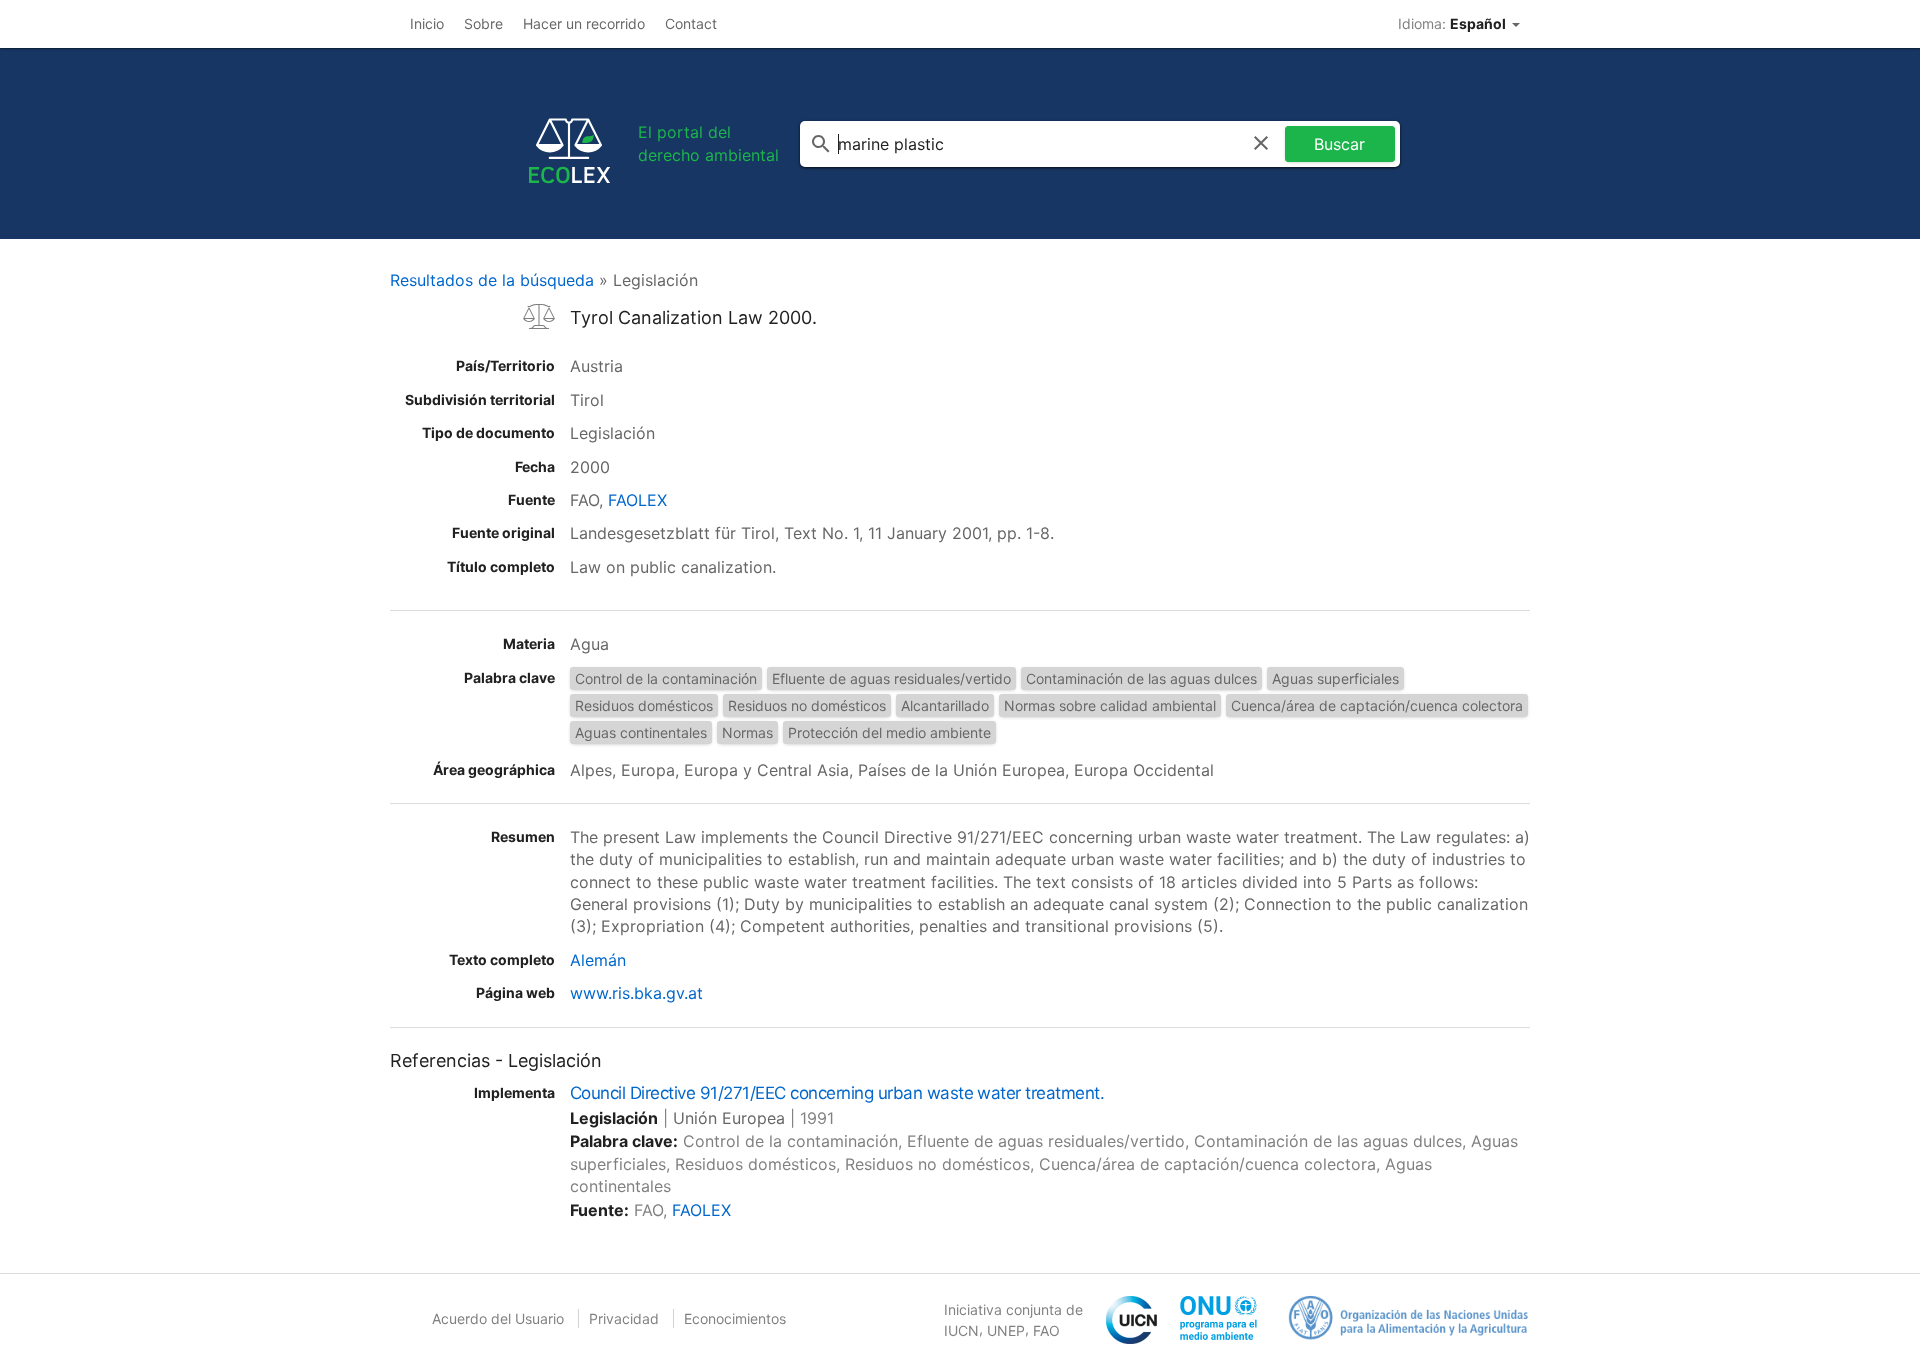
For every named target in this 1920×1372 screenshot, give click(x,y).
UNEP (1006, 1330)
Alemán (598, 960)
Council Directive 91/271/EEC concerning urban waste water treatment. (837, 1093)
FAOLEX (637, 500)
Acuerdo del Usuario (498, 1318)
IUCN (961, 1330)
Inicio (427, 23)
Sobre (483, 23)
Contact (691, 23)
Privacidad (624, 1318)
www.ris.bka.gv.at (636, 993)
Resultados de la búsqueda (492, 280)
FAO (1046, 1330)
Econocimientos (735, 1318)
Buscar (1339, 144)
